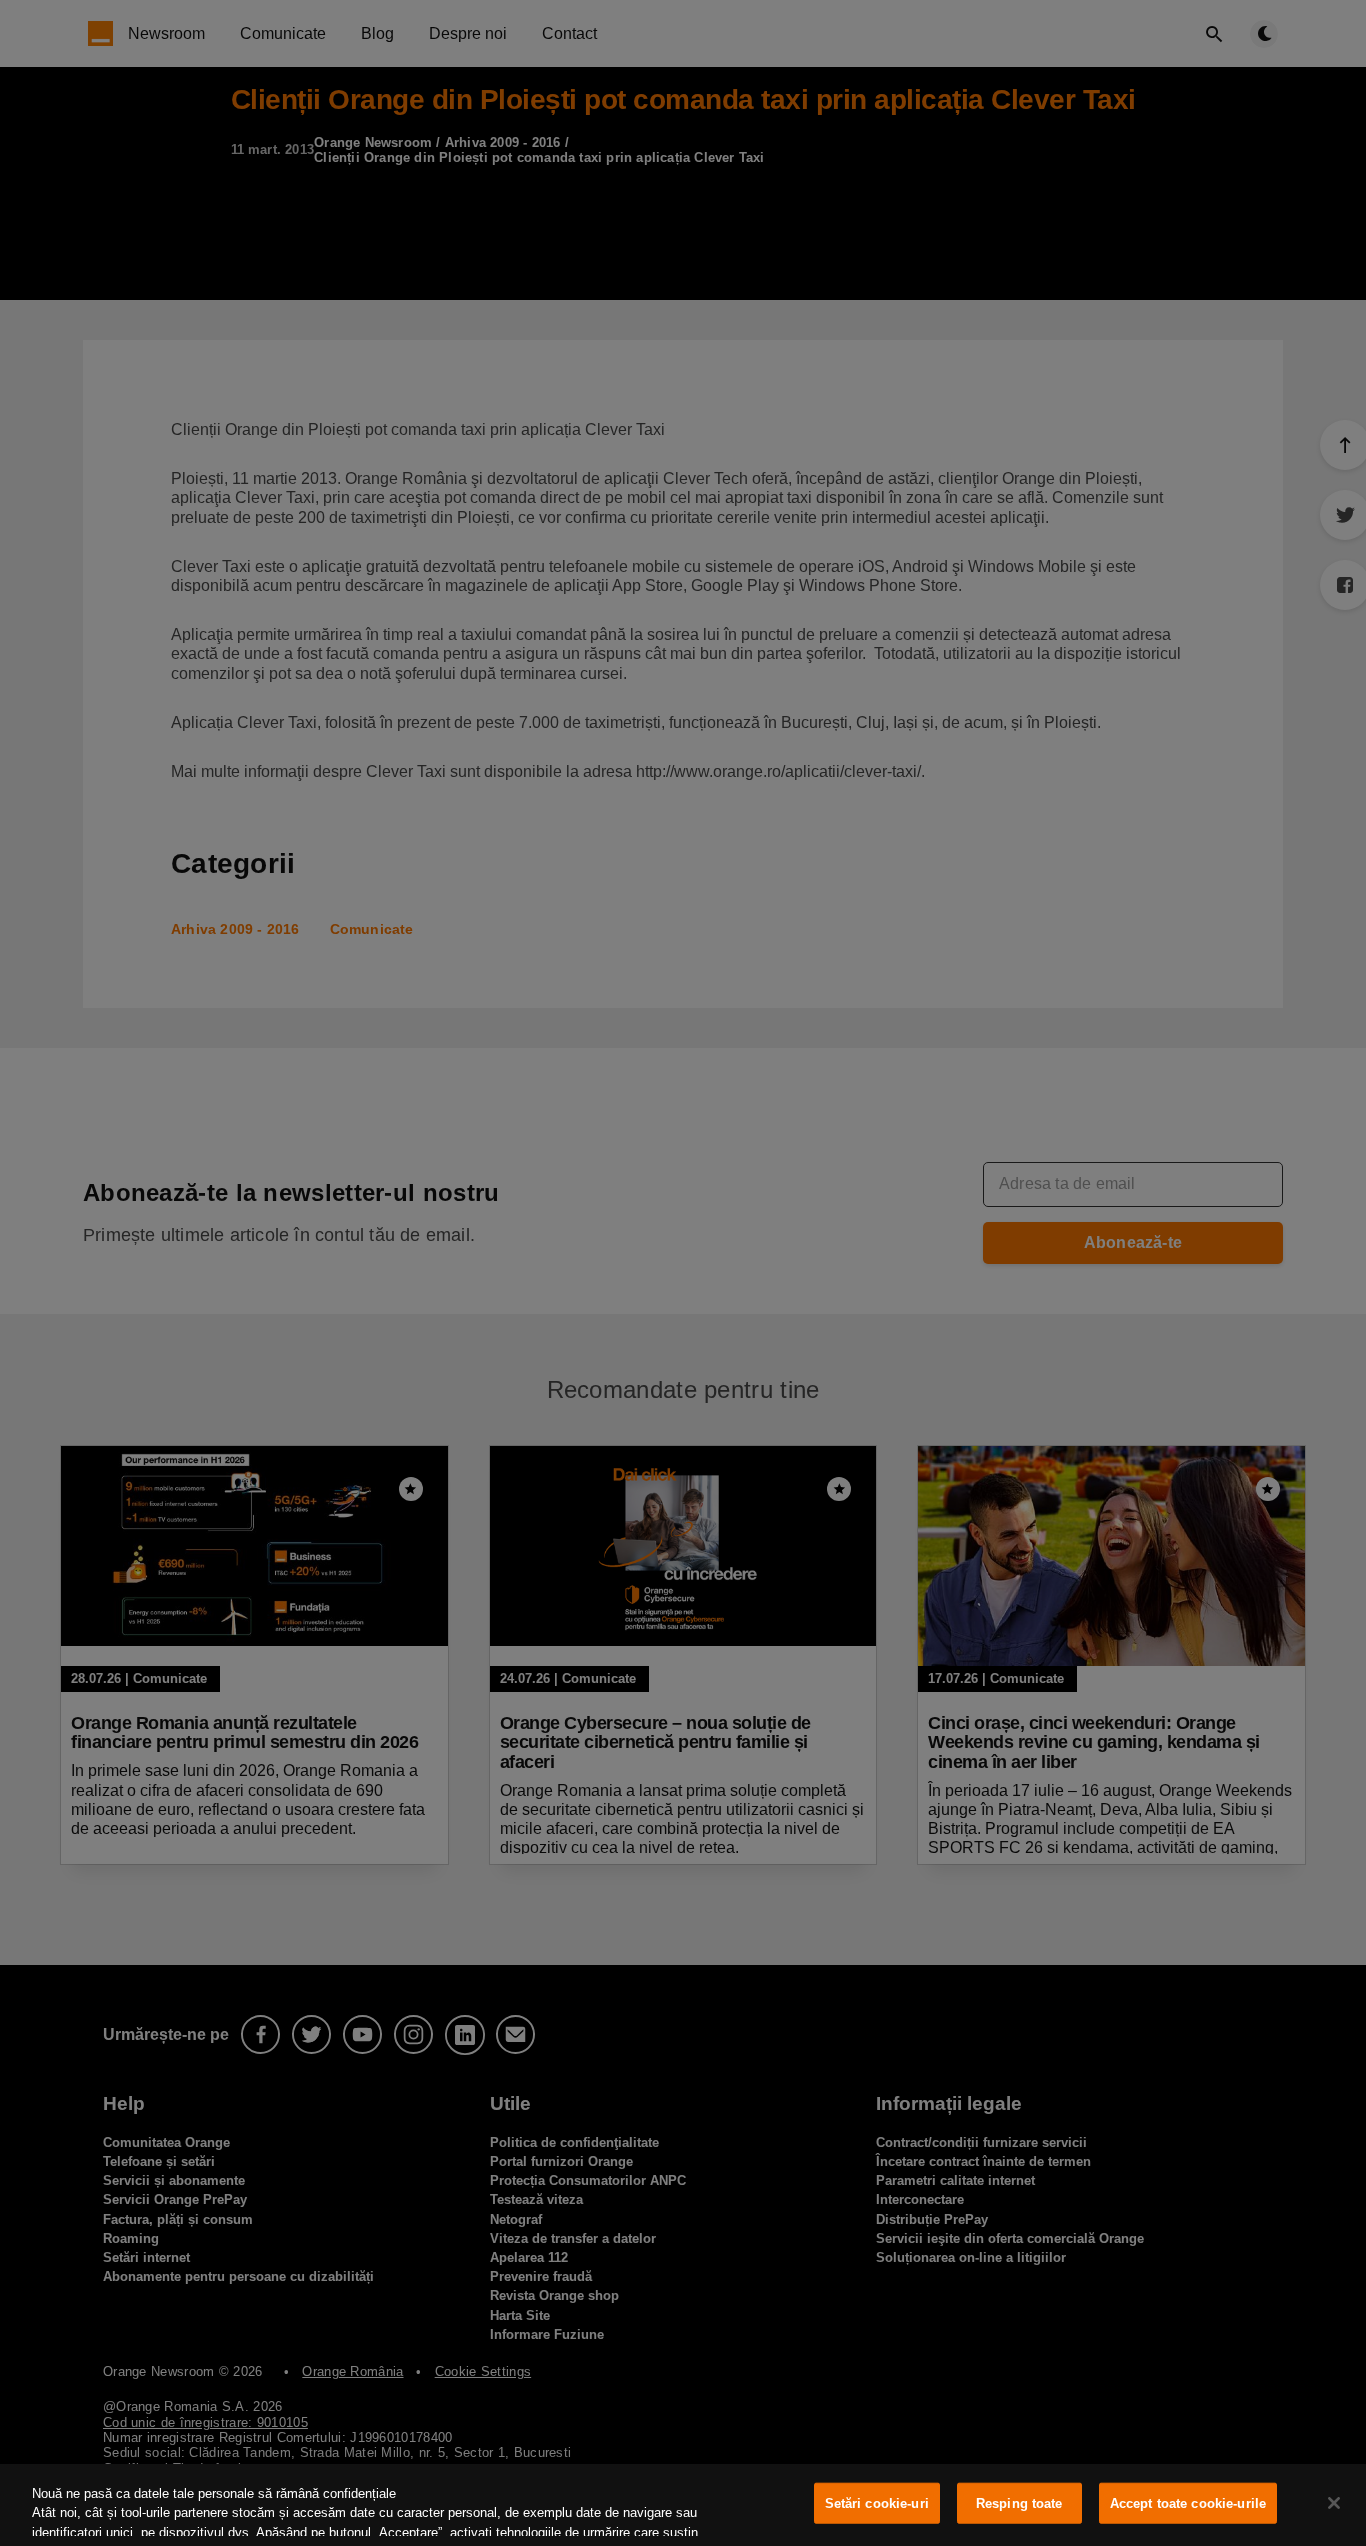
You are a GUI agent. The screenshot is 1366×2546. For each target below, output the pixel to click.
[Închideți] (1334, 2503)
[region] (683, 2505)
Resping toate (1019, 2503)
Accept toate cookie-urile (1188, 2503)
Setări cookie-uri (877, 2503)
